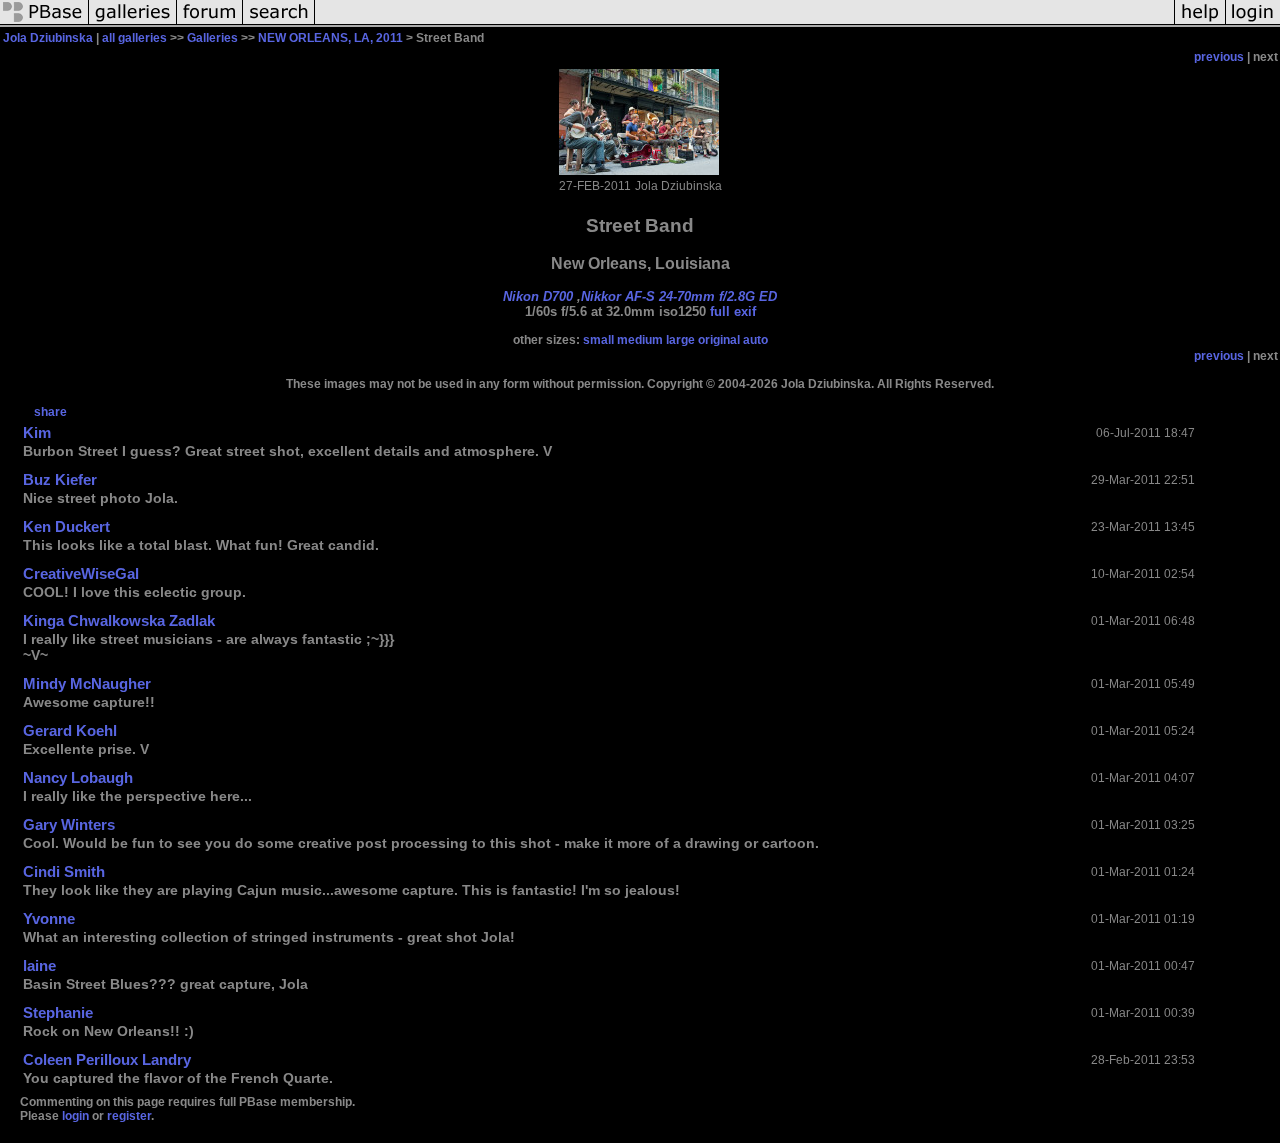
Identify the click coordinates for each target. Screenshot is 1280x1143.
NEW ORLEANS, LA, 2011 (330, 38)
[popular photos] (744, 24)
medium (640, 340)
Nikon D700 (538, 296)
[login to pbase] (1253, 24)
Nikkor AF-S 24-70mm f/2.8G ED (679, 296)
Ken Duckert (66, 526)
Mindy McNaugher (87, 683)
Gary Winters (69, 824)
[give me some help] (1200, 24)
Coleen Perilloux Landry (107, 1059)
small (598, 340)
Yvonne (49, 918)
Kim (37, 432)
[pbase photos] (44, 24)
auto (755, 340)
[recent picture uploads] (133, 24)
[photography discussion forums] (210, 24)
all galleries (134, 38)
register (129, 1116)
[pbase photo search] (279, 24)
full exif (733, 311)
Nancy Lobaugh (78, 777)
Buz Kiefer (60, 479)
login (75, 1116)
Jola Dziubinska (48, 38)
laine (39, 965)
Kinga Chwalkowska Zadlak (119, 620)
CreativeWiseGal (81, 573)
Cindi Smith (64, 871)
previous (1219, 57)
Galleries (212, 38)
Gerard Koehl (70, 730)
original (719, 340)
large (680, 340)
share (50, 412)
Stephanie (58, 1012)
